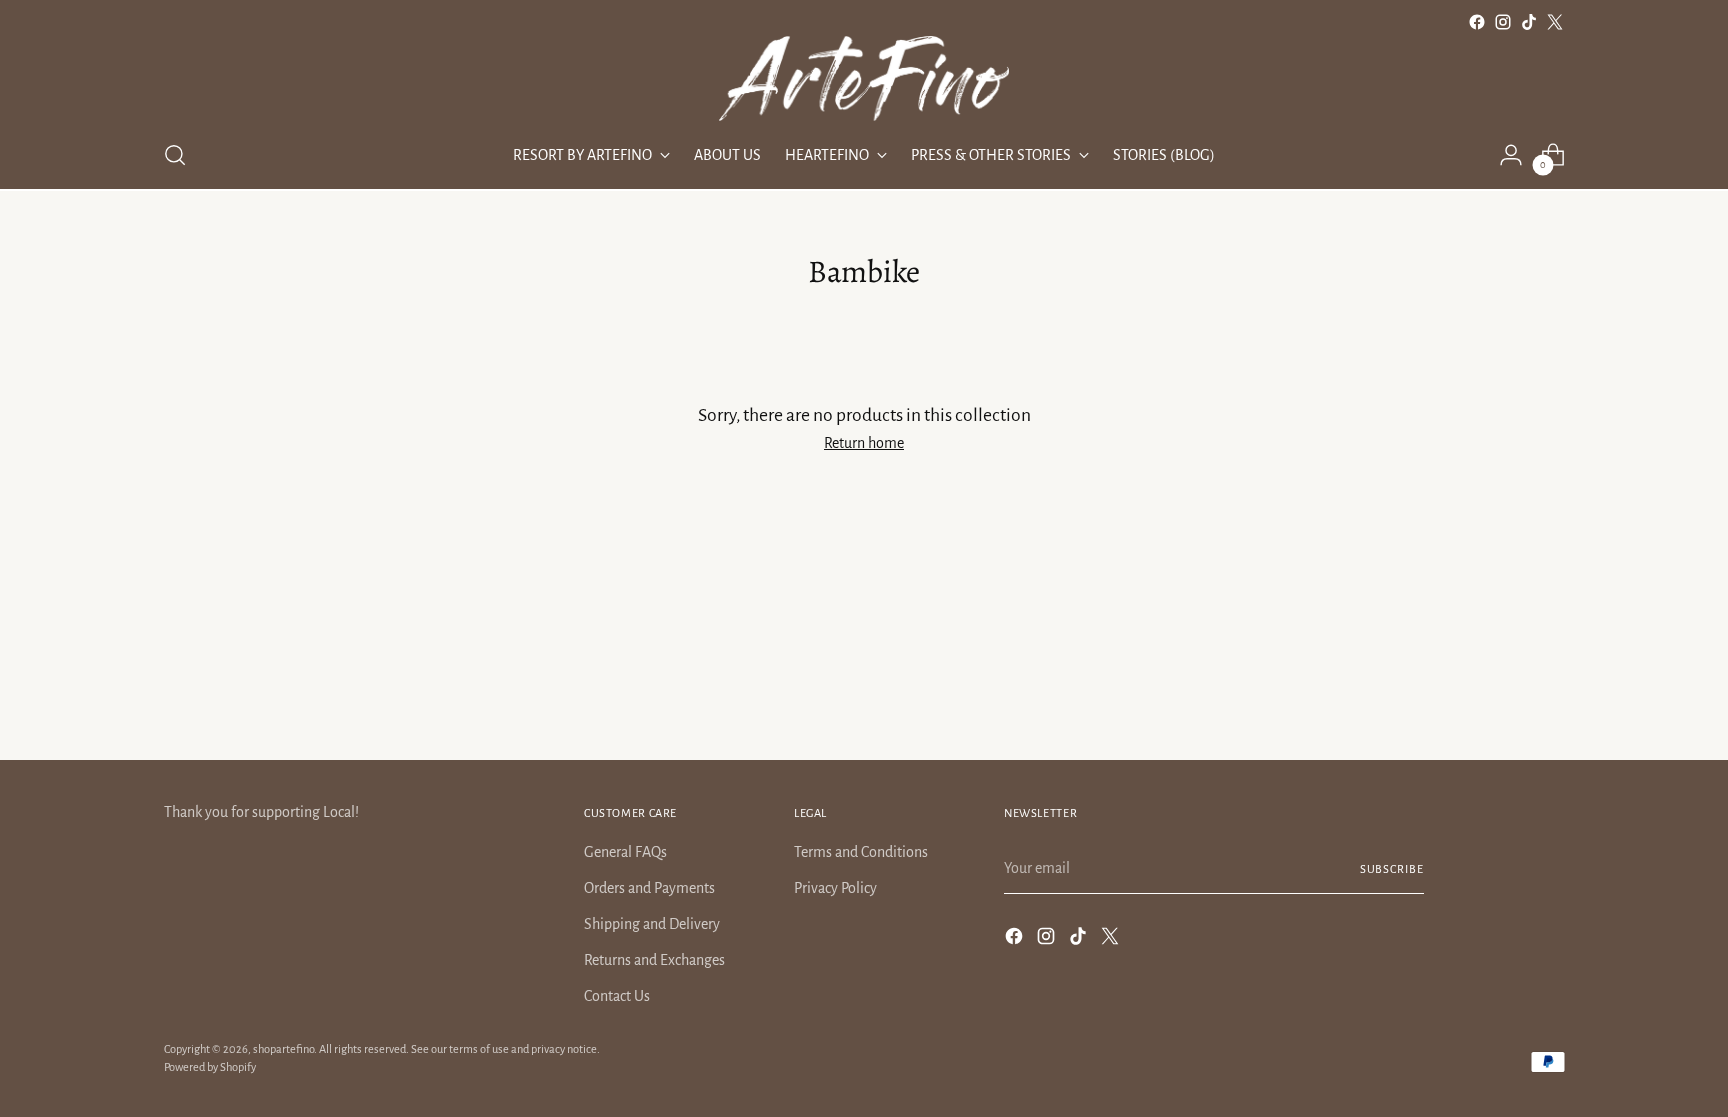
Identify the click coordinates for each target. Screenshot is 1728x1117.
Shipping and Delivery (652, 924)
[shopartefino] (864, 78)
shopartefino (283, 1049)
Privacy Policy (835, 888)
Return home (864, 443)
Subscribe (1392, 869)
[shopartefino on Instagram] (1503, 22)
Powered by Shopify (210, 1067)
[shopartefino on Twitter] (1555, 22)
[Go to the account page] (1511, 155)
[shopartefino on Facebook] (1477, 22)
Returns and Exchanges (654, 960)
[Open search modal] (175, 155)
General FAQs (625, 852)
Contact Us (617, 996)
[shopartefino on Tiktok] (1529, 22)
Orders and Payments (649, 888)
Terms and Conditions (861, 852)
